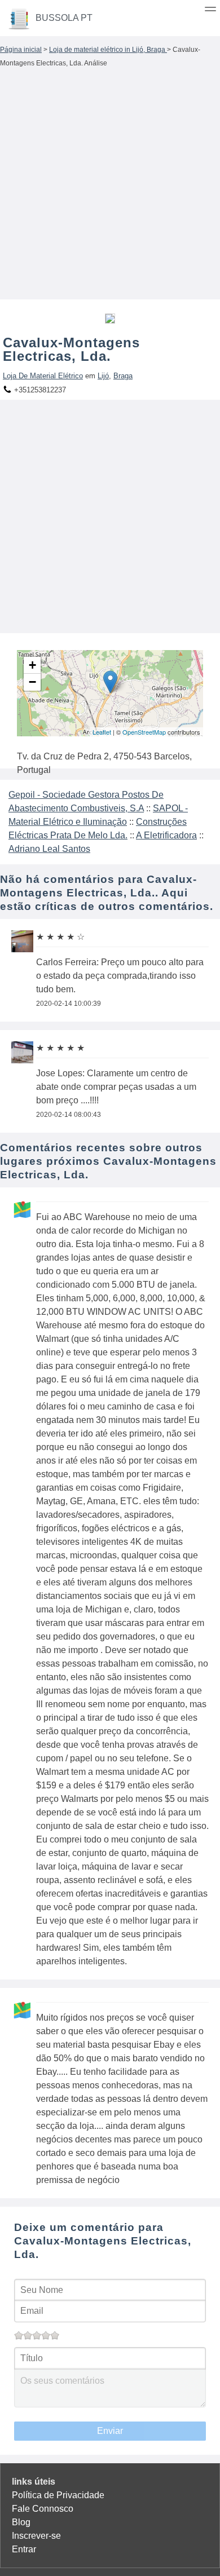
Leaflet (102, 732)
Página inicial (21, 50)
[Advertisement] (110, 187)
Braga (123, 376)
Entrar (24, 2549)
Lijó (103, 376)
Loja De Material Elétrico (43, 376)
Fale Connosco (43, 2509)
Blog (21, 2522)
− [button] (32, 682)
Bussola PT (64, 18)
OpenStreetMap (144, 732)
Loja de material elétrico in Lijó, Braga (108, 50)
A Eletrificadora (166, 835)
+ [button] (32, 665)
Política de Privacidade (58, 2495)
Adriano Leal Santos (49, 849)
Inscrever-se (36, 2536)
